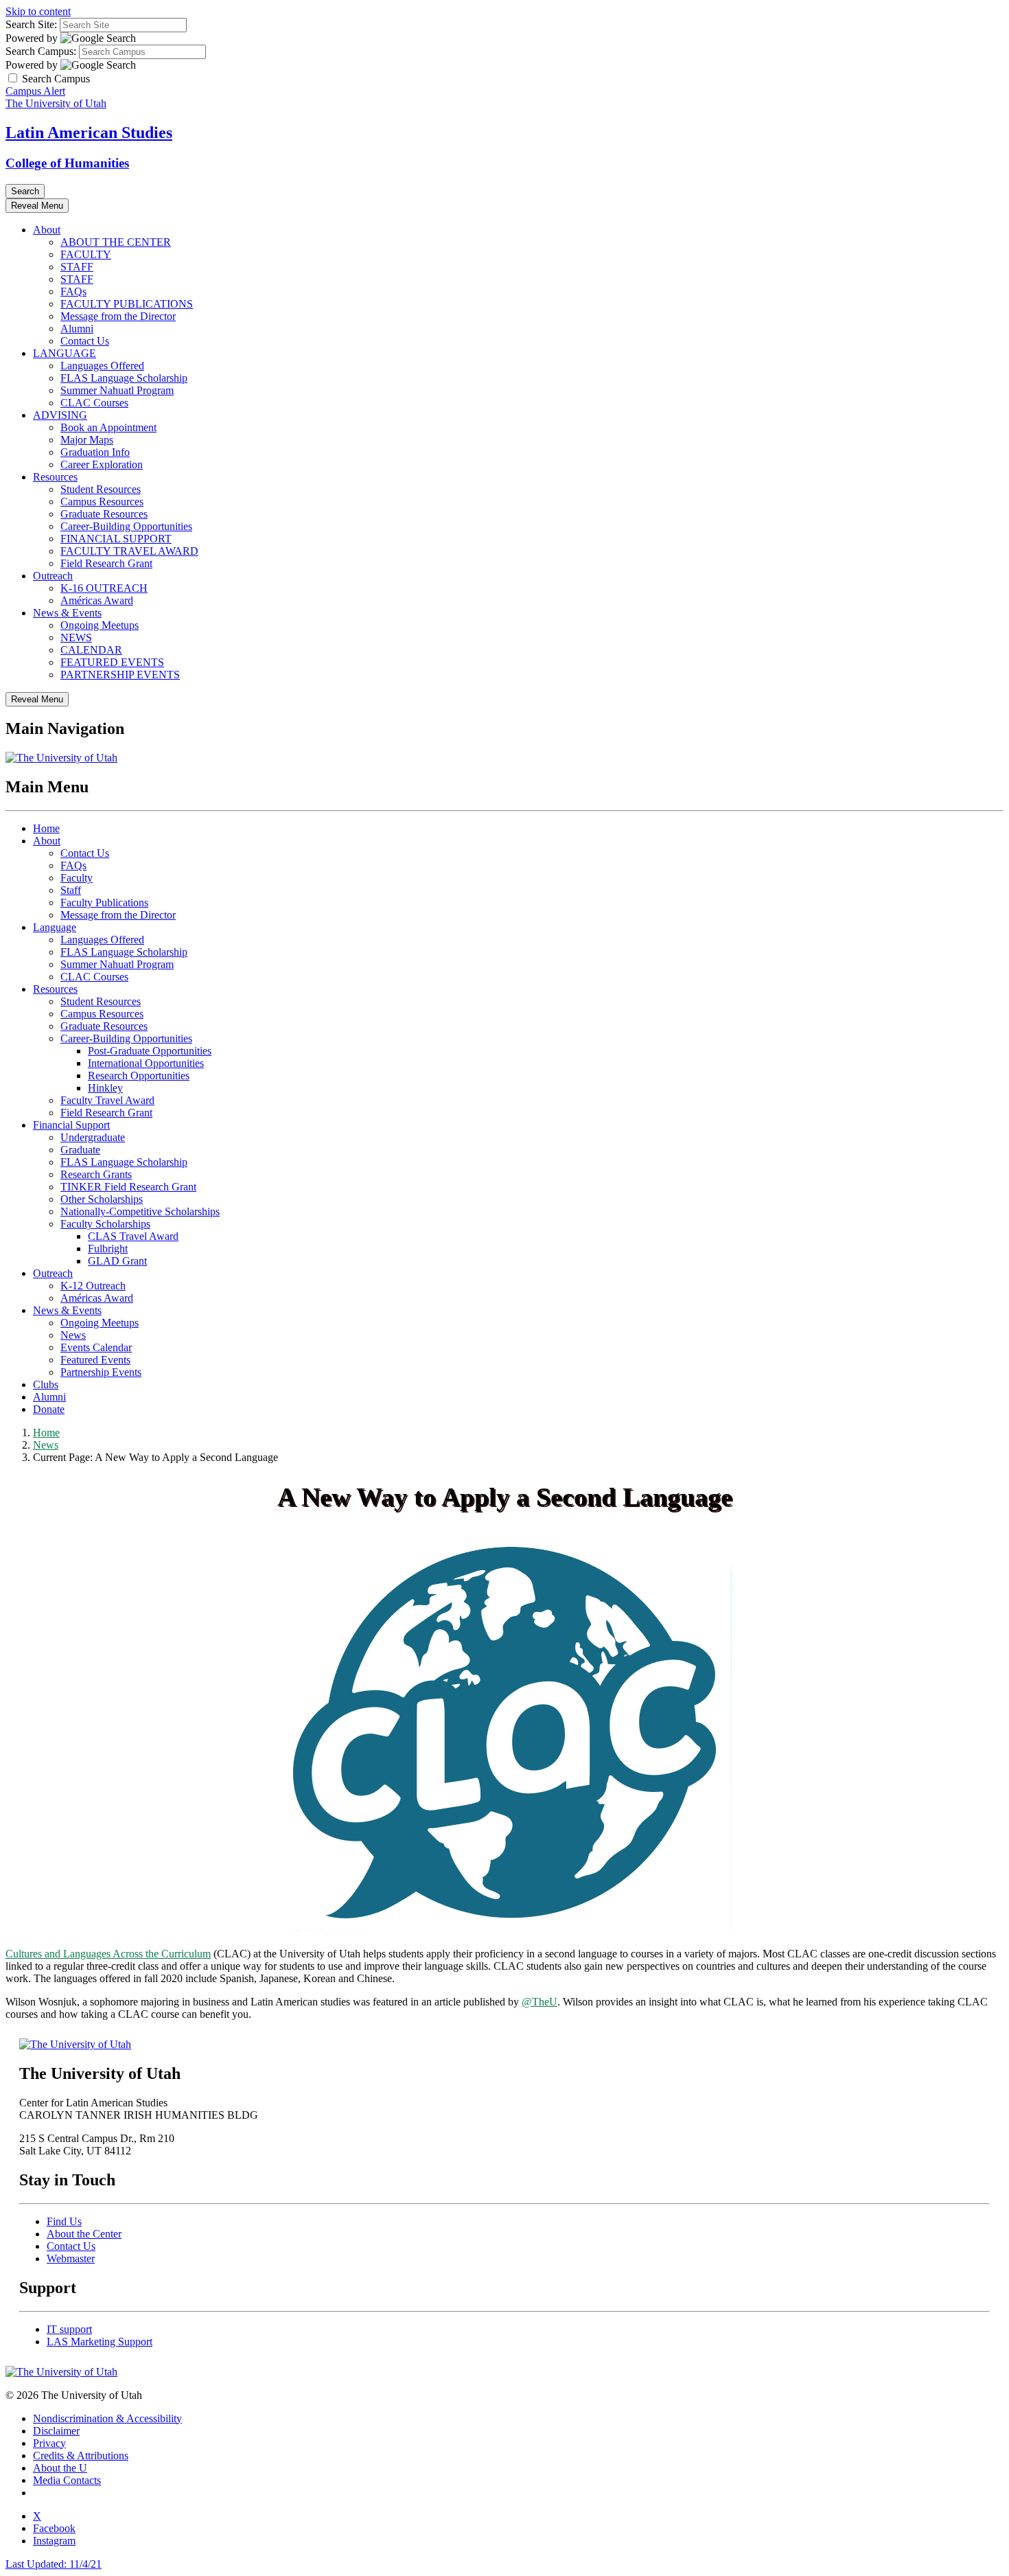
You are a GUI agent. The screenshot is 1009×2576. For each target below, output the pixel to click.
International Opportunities (146, 1063)
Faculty (77, 878)
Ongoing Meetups (100, 625)
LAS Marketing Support (100, 2342)
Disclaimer (56, 2431)
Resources (55, 477)
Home (46, 828)
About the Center (84, 2234)
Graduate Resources (104, 514)
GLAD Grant (117, 1261)
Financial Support (71, 1125)
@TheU (540, 2002)
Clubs (46, 1384)
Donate (49, 1409)
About (47, 230)
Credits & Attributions (81, 2456)
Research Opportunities (139, 1076)
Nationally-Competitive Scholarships (140, 1211)
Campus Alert (35, 91)
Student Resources (101, 489)
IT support (69, 2329)
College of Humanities (67, 163)
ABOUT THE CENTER (116, 242)
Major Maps (87, 440)
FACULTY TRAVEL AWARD (129, 551)
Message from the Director (118, 316)
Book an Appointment (108, 427)
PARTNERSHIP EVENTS (120, 675)
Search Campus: (41, 51)
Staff (71, 890)
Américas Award (97, 600)
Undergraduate (93, 1137)
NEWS (76, 637)
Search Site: (31, 24)
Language (55, 927)
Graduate (80, 1150)
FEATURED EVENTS (112, 662)
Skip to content (38, 11)
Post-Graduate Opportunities (150, 1051)
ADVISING (60, 415)
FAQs (73, 291)
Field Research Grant (106, 563)
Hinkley (105, 1088)
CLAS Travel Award (133, 1236)
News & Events (67, 613)
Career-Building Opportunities (126, 526)
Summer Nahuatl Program (117, 390)
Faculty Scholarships (105, 1224)
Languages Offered (102, 366)
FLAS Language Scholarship (124, 378)
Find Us (64, 2221)
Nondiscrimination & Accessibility (107, 2418)
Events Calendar (96, 1347)
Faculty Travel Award (107, 1100)
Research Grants (96, 1174)
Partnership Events (101, 1372)
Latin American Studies (89, 133)
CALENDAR (91, 650)
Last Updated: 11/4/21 (54, 2564)
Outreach (53, 576)
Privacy (49, 2443)
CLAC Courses (94, 403)
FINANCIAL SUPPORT (116, 539)
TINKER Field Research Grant (128, 1187)
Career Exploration (102, 464)
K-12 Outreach (93, 1286)
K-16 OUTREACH (104, 588)
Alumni (77, 329)
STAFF (77, 267)
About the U (60, 2468)
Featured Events (95, 1360)
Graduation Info (95, 452)
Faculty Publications (104, 902)
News (73, 1335)
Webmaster (71, 2258)
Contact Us (85, 341)
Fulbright (108, 1249)
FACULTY (86, 254)
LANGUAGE (65, 353)
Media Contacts (67, 2480)
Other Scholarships (102, 1199)
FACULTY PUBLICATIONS (127, 304)
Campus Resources (102, 502)
